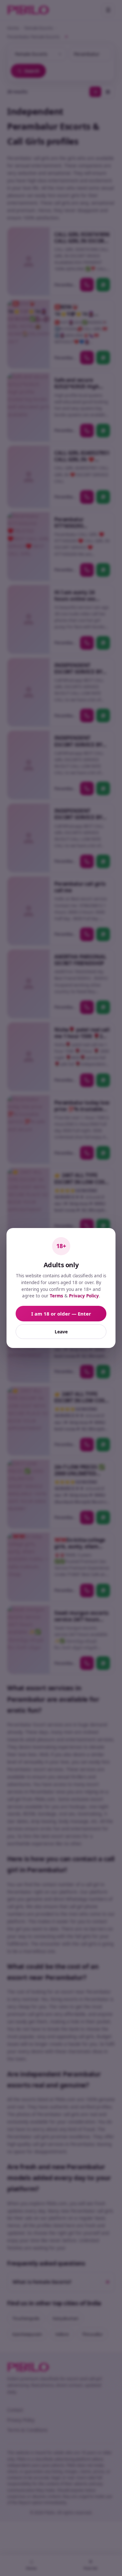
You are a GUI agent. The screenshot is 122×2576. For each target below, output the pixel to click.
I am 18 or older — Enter (61, 1314)
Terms (56, 1296)
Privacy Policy (84, 1296)
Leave (61, 1332)
